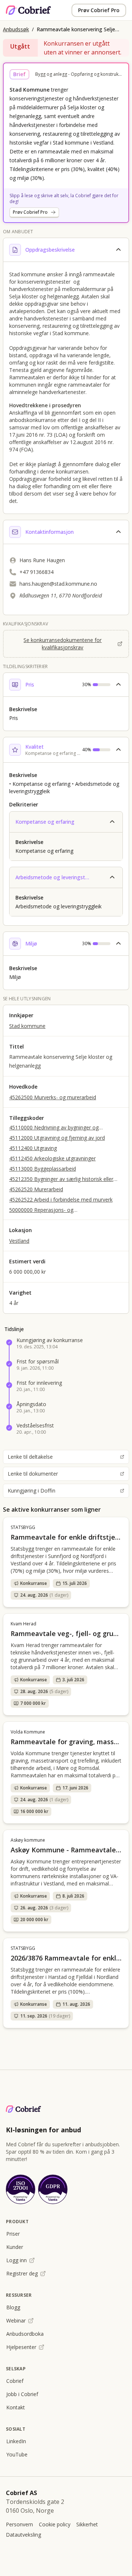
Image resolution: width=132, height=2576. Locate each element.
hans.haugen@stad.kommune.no (58, 584)
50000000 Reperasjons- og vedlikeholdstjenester (41, 1210)
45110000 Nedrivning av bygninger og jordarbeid (54, 1128)
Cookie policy (55, 2524)
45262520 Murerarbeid (36, 1189)
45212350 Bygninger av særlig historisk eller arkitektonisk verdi (61, 1179)
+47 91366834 (36, 572)
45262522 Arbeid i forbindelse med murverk (61, 1200)
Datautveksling (23, 2535)
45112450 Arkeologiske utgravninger (52, 1158)
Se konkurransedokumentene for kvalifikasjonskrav (63, 644)
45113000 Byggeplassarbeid (43, 1169)
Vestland (19, 1241)
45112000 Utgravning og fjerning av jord (57, 1138)
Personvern (19, 2524)
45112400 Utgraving (33, 1148)
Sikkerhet (87, 2524)
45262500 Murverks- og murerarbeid (53, 1097)
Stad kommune (27, 1026)
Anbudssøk (16, 29)
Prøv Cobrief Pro (99, 10)
